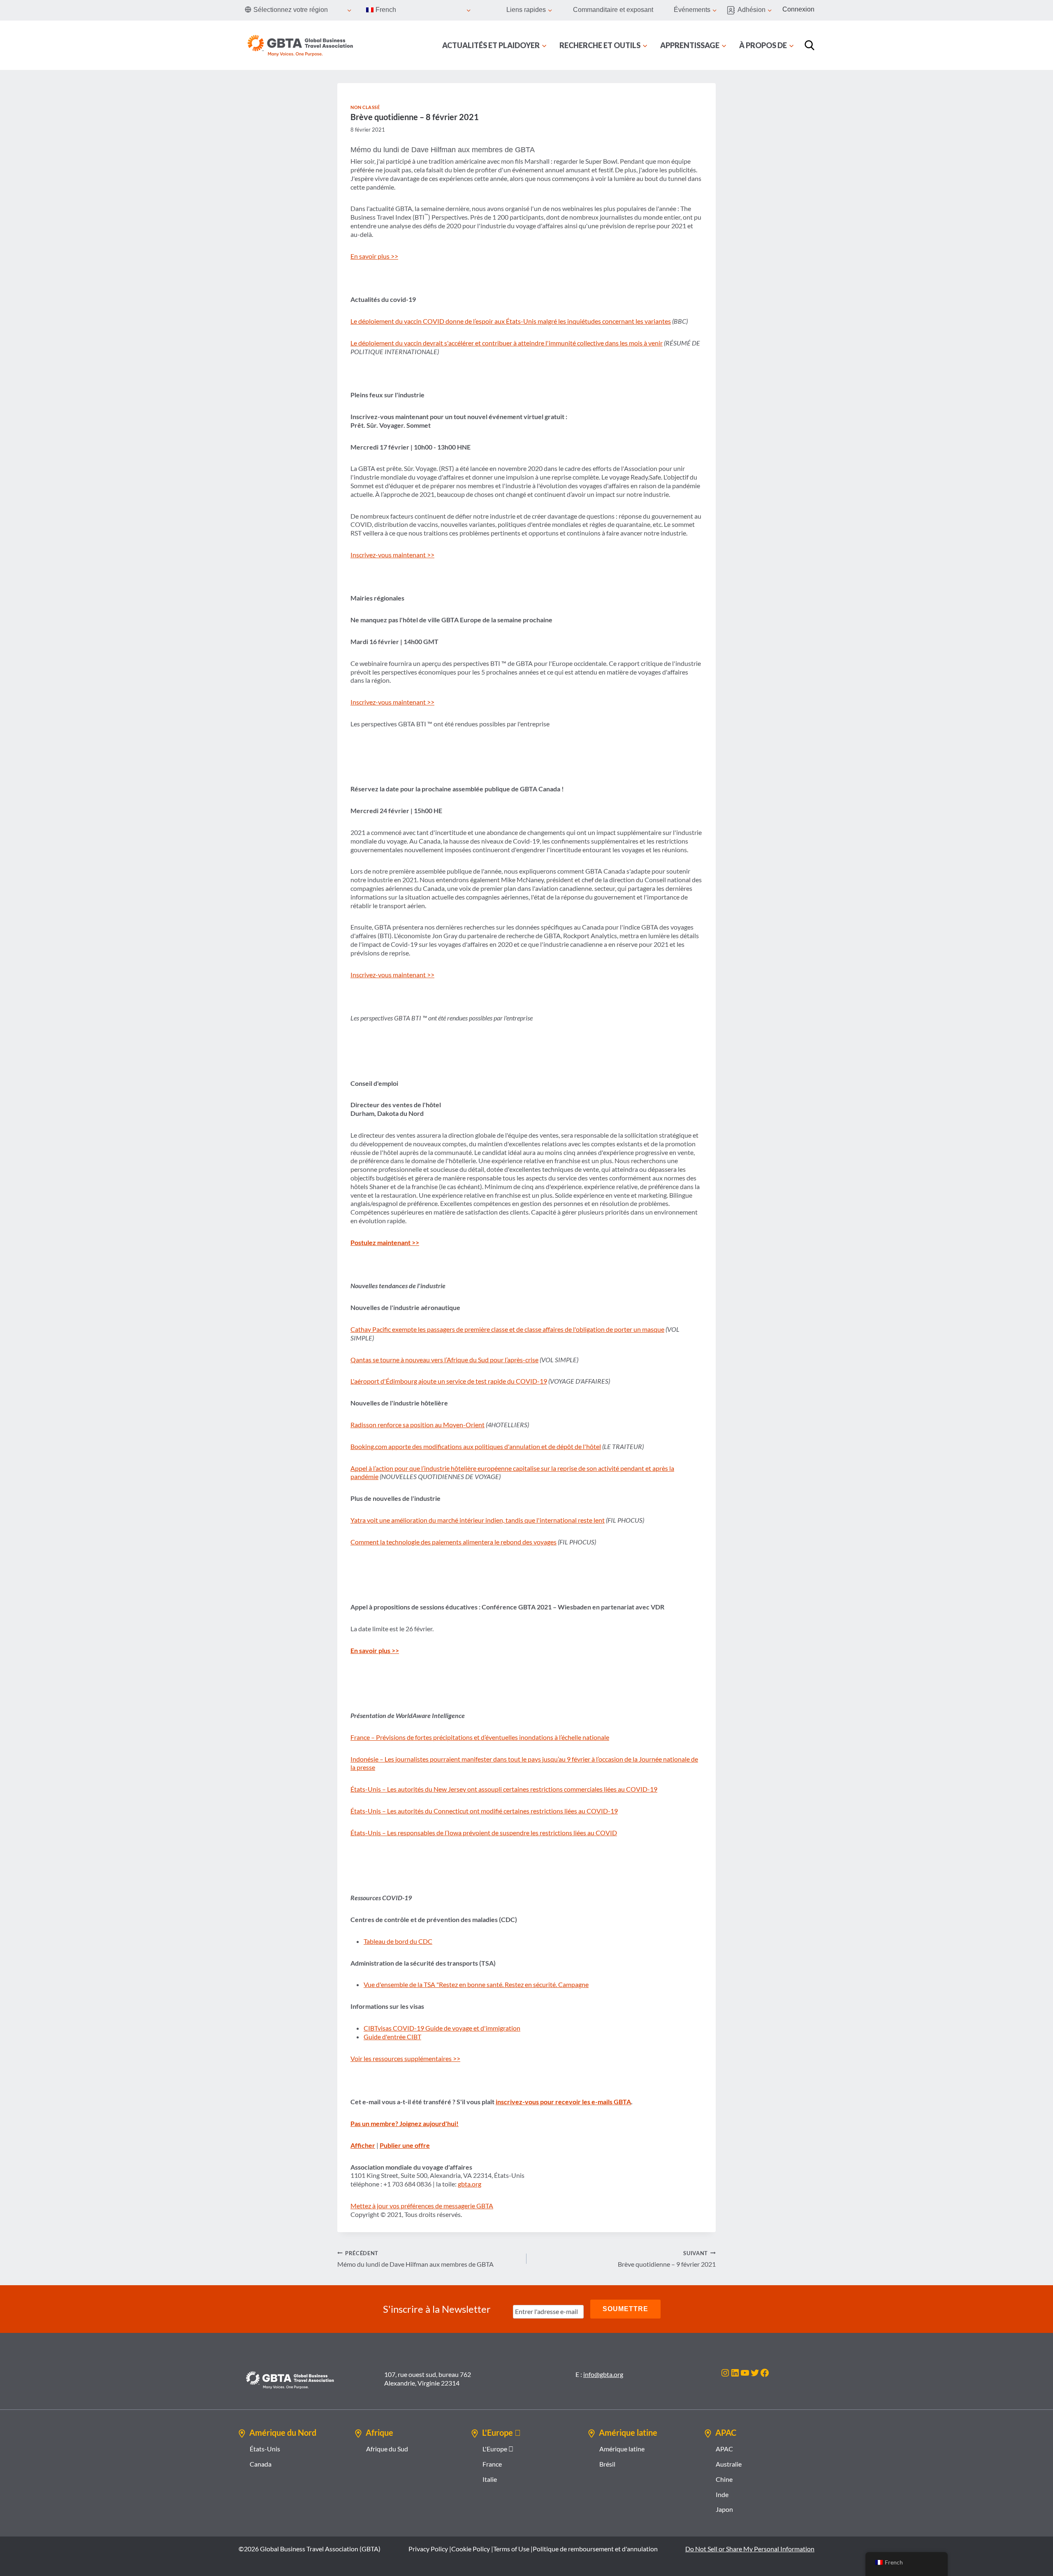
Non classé (365, 107)
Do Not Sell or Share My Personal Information (750, 2549)
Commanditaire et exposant (613, 10)
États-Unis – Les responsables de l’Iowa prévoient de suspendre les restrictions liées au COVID (484, 1833)
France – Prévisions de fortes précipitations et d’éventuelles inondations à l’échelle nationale (480, 1737)
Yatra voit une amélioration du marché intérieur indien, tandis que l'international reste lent (478, 1520)
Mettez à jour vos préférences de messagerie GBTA (422, 2206)
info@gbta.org (603, 2374)
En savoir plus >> (374, 256)
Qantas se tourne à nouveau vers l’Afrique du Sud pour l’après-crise (444, 1360)
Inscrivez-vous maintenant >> (392, 555)
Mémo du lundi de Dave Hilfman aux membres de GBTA (415, 2259)
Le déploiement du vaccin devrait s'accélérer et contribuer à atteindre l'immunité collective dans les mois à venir (507, 343)
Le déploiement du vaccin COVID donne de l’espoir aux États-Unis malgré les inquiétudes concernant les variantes (511, 321)
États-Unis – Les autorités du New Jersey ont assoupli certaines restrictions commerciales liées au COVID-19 (504, 1789)
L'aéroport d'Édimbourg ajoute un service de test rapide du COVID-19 (449, 1381)
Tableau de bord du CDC (398, 1941)
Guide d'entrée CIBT (392, 2037)
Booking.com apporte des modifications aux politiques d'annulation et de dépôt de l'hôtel (476, 1446)
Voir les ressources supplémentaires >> (405, 2058)
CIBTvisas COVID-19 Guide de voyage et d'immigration (442, 2028)
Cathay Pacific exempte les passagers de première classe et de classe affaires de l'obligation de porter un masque (507, 1329)
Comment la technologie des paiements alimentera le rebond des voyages (453, 1542)
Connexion (798, 9)
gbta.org (470, 2184)
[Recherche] (809, 45)
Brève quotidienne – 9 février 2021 (667, 2259)
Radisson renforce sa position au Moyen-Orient (417, 1425)
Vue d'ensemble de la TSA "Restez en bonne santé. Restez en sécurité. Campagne (476, 1984)
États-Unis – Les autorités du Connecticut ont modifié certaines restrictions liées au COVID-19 (484, 1811)
